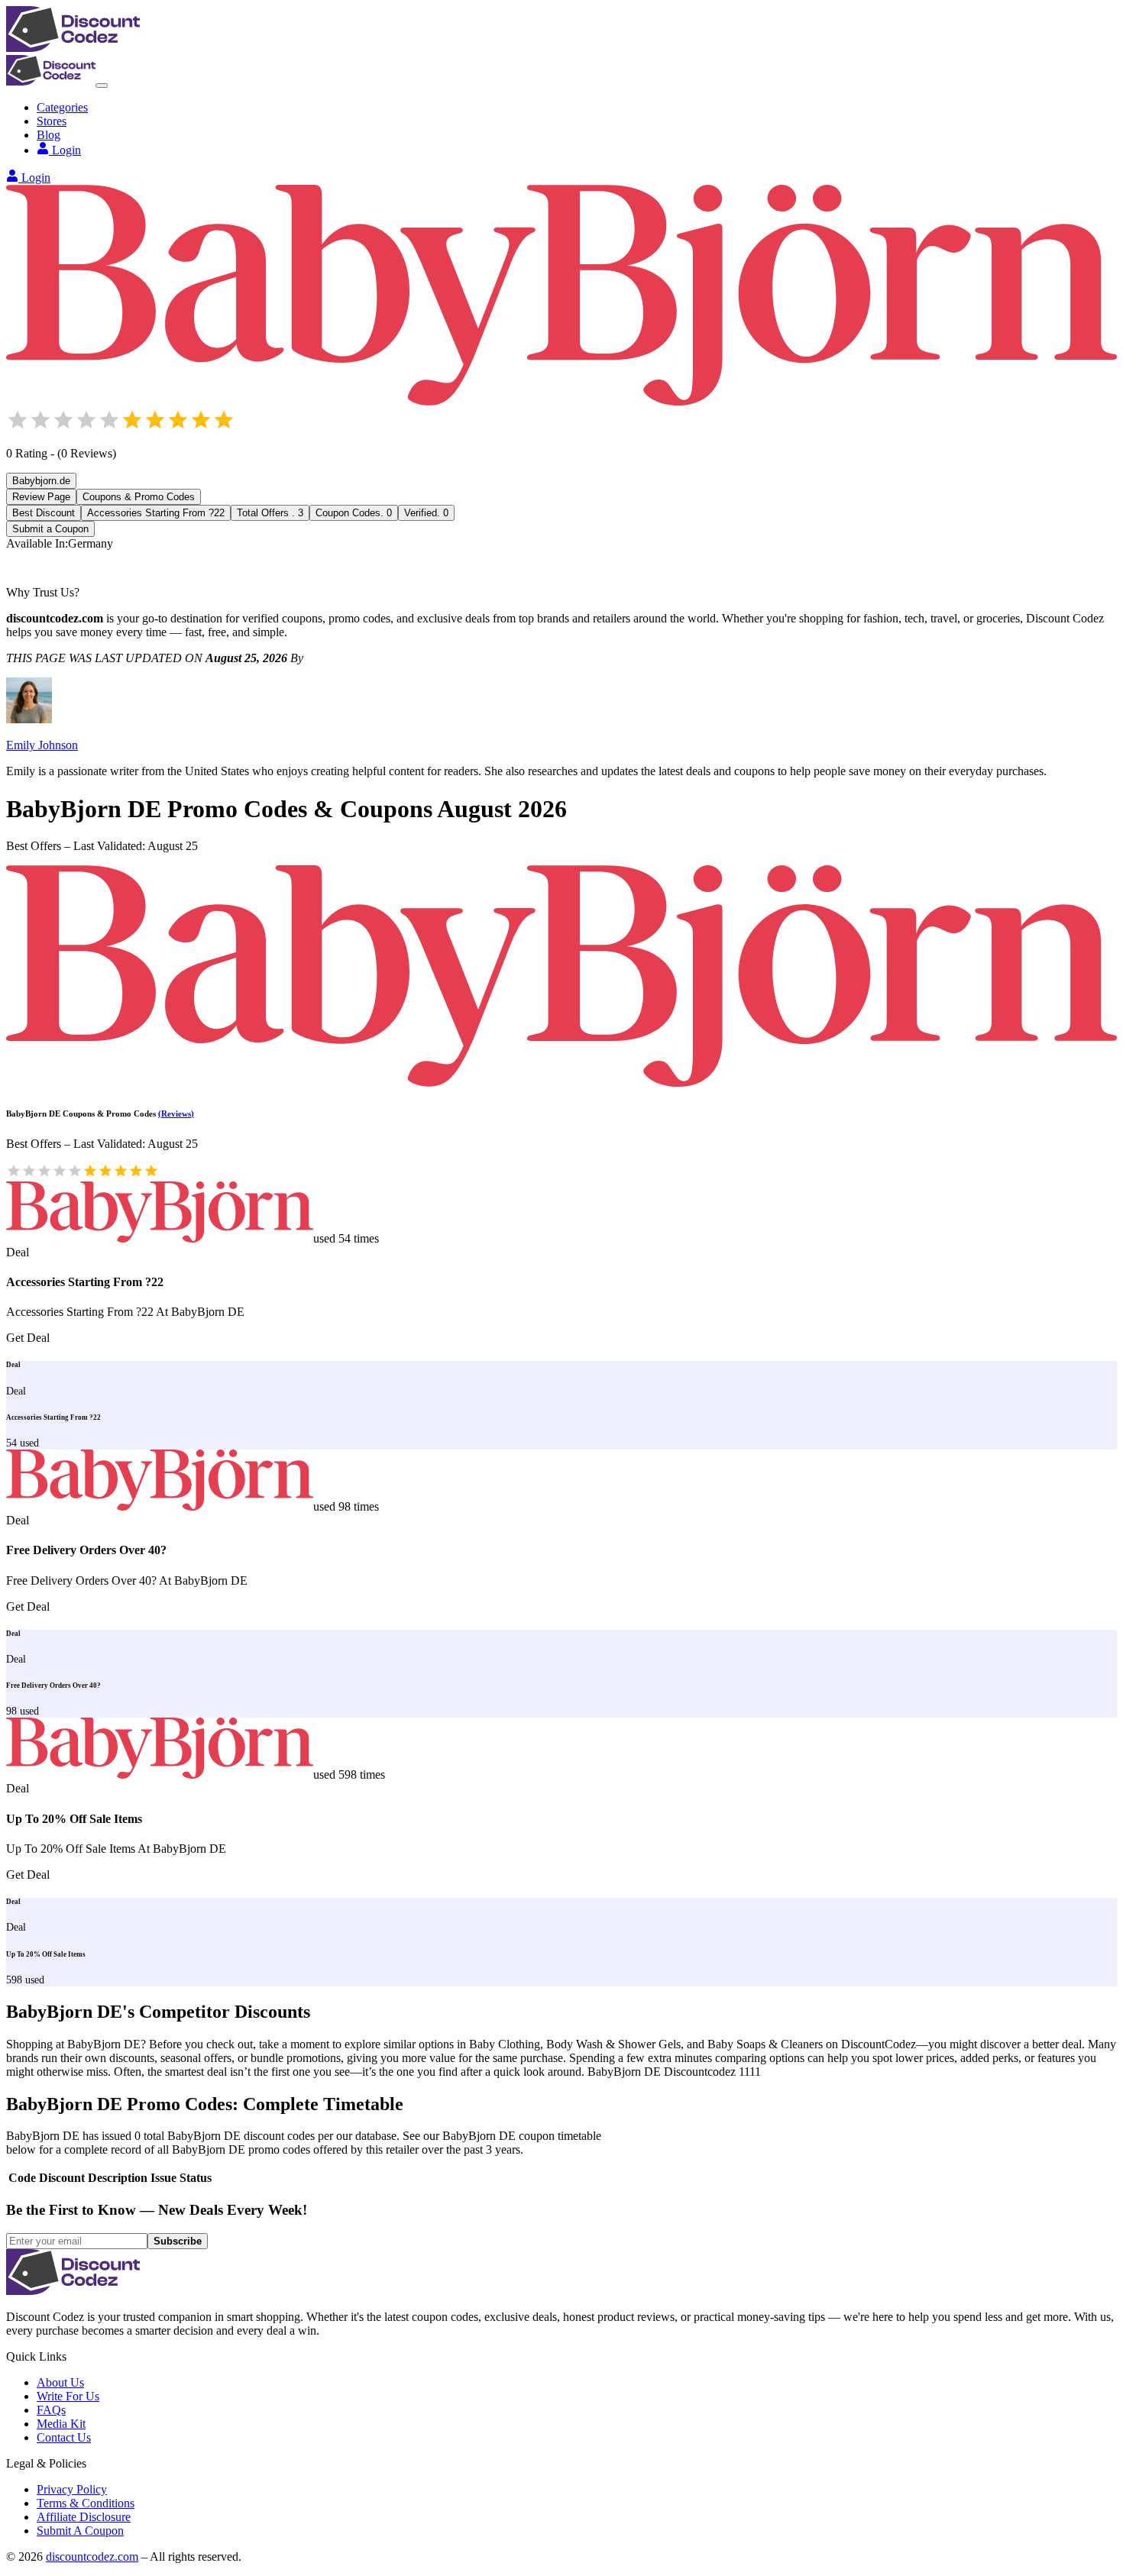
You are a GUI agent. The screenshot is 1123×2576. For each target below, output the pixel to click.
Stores (52, 121)
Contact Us (64, 2437)
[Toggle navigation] (102, 86)
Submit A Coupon (80, 2531)
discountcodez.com (92, 2557)
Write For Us (68, 2396)
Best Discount (44, 513)
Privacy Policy (72, 2489)
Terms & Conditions (86, 2503)
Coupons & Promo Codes (139, 497)
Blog (49, 135)
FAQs (51, 2410)
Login (66, 150)
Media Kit (61, 2424)
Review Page (41, 497)
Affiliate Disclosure (84, 2517)
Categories (62, 107)
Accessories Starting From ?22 (156, 513)
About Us (60, 2382)
